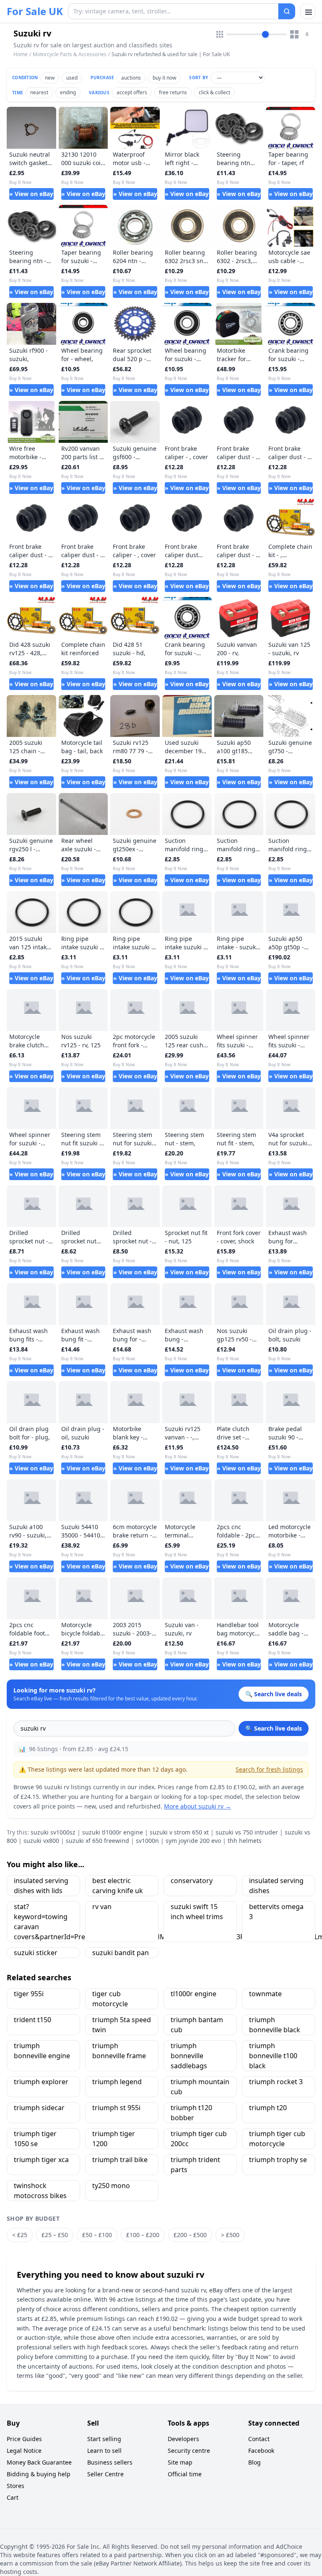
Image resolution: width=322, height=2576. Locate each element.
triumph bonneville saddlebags (189, 2056)
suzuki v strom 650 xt (179, 1832)
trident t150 (32, 2020)
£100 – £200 (143, 2235)
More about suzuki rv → (197, 1806)
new (50, 78)
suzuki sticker (36, 1953)
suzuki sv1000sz (53, 1832)
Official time (185, 2474)
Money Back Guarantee (39, 2462)
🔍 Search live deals (274, 1728)
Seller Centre (105, 2474)
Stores (16, 2486)
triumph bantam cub (197, 2025)
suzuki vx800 (41, 1841)
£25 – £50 (55, 2235)
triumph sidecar (39, 2108)
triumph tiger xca (41, 2160)
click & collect (214, 92)
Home (21, 54)
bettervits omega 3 (276, 1912)
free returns (173, 92)
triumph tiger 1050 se (35, 2139)
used (72, 78)
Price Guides (24, 2439)
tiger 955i (29, 1994)
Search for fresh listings (269, 1769)
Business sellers (110, 2462)
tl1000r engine (193, 1994)
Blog (254, 2462)
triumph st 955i (116, 2108)
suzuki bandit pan (121, 1953)
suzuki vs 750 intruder (247, 1832)
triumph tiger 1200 (114, 2139)
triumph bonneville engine (42, 2051)
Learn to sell (104, 2451)
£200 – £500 (190, 2235)
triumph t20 (268, 2108)
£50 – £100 (97, 2235)
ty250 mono (111, 2186)
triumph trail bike (120, 2160)
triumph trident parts (195, 2165)
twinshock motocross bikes (40, 2191)
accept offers (132, 92)
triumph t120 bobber (191, 2113)
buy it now (164, 78)
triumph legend (117, 2082)
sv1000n (147, 1841)
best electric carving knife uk (118, 1886)
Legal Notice (24, 2451)
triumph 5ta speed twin (122, 2025)
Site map (180, 2462)
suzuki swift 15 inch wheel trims (197, 1912)
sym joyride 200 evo (193, 1841)
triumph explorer (41, 2082)
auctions (131, 78)
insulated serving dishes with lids (41, 1886)
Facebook (261, 2451)
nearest (39, 92)
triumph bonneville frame (119, 2051)
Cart (13, 2497)
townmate (265, 1994)
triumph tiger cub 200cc (199, 2139)
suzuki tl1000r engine (113, 1832)
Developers (183, 2439)
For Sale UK (35, 11)
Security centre (189, 2451)
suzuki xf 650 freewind (97, 1841)
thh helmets (245, 1841)
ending (68, 92)
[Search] (287, 11)
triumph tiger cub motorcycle (277, 2139)
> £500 (230, 2235)
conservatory (192, 1881)
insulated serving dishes (276, 1886)
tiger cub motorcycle (110, 1999)
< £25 (20, 2235)
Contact (259, 2439)
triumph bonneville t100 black (273, 2056)
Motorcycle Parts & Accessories (70, 54)
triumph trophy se (278, 2160)
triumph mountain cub (200, 2087)
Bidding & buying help (39, 2474)
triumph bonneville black (275, 2025)
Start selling (104, 2439)
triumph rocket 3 (276, 2082)
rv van (102, 1907)
